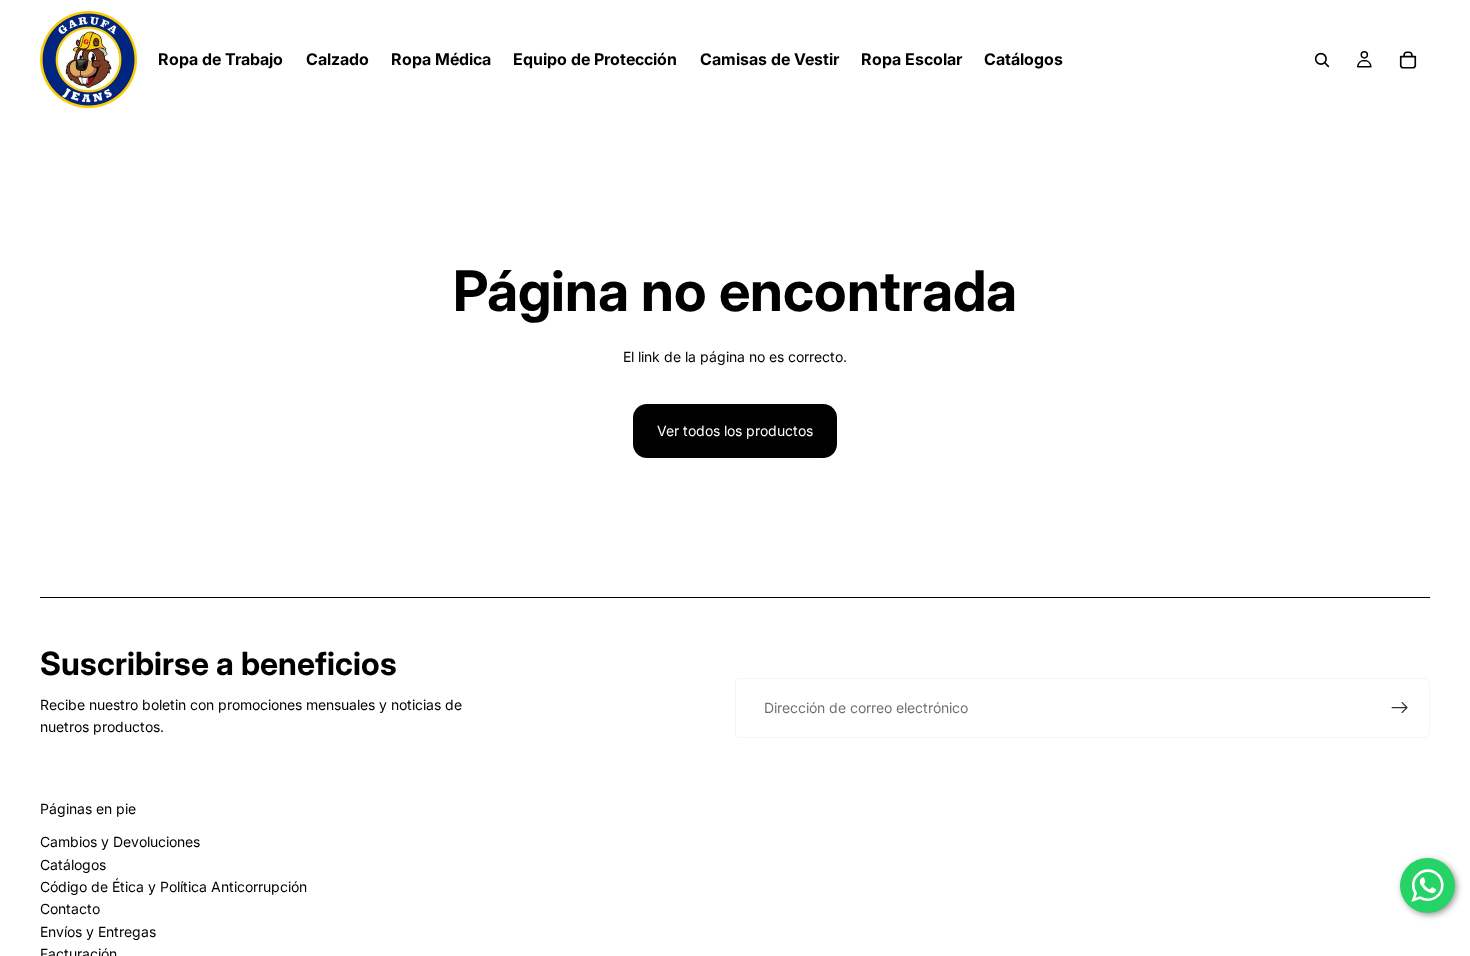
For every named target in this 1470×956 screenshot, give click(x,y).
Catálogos (73, 864)
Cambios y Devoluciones (120, 841)
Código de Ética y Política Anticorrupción (173, 886)
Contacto (70, 908)
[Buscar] (1322, 60)
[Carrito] (1408, 60)
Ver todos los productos (735, 430)
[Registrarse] (1400, 708)
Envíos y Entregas (98, 931)
